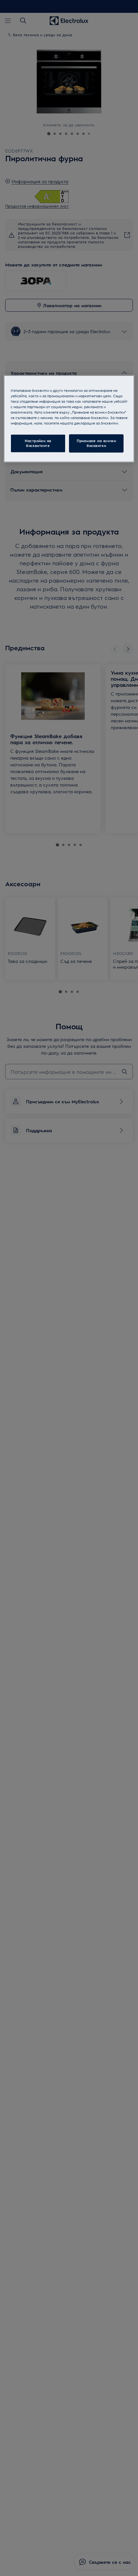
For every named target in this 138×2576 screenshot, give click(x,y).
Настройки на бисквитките (38, 443)
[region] (69, 419)
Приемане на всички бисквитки (96, 443)
